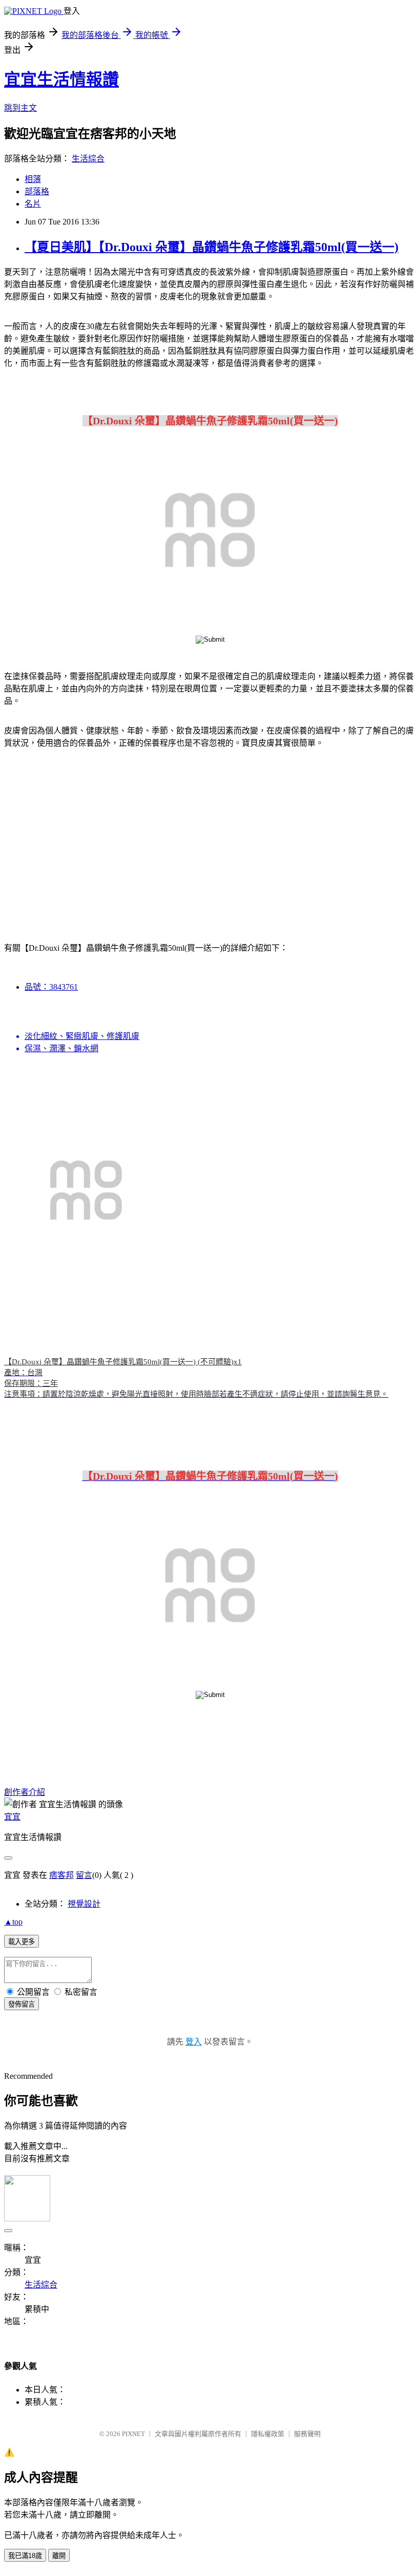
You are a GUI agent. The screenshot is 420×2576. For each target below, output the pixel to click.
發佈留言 (22, 2004)
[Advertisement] (92, 839)
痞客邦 (61, 1875)
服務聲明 (307, 2434)
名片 (33, 204)
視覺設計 (84, 1904)
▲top (13, 1922)
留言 (84, 1875)
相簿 (33, 179)
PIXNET (133, 2434)
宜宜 (12, 1817)
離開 (59, 2556)
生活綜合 (88, 159)
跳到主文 (20, 108)
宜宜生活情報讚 (61, 79)
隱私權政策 (268, 2434)
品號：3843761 (51, 987)
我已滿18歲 (25, 2556)
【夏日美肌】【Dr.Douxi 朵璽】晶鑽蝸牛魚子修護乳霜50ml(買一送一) (212, 247)
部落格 (37, 191)
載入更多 (22, 1942)
